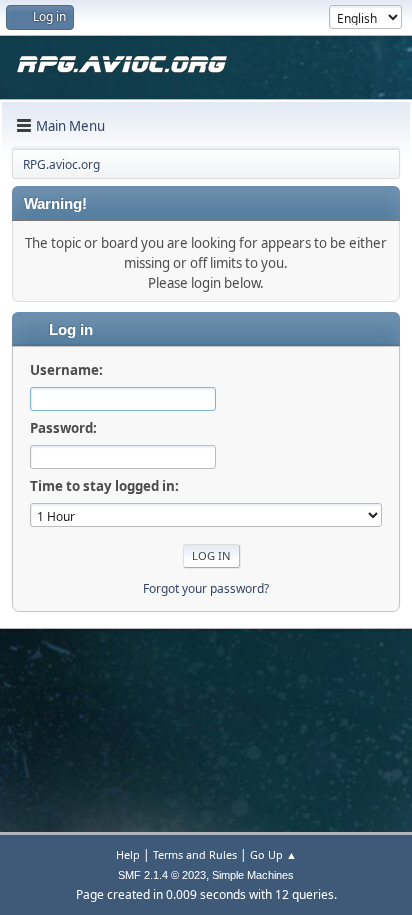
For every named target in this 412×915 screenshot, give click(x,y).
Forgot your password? (206, 588)
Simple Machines (253, 875)
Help (128, 854)
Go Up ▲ (273, 854)
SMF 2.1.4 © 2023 (162, 875)
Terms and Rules (195, 854)
